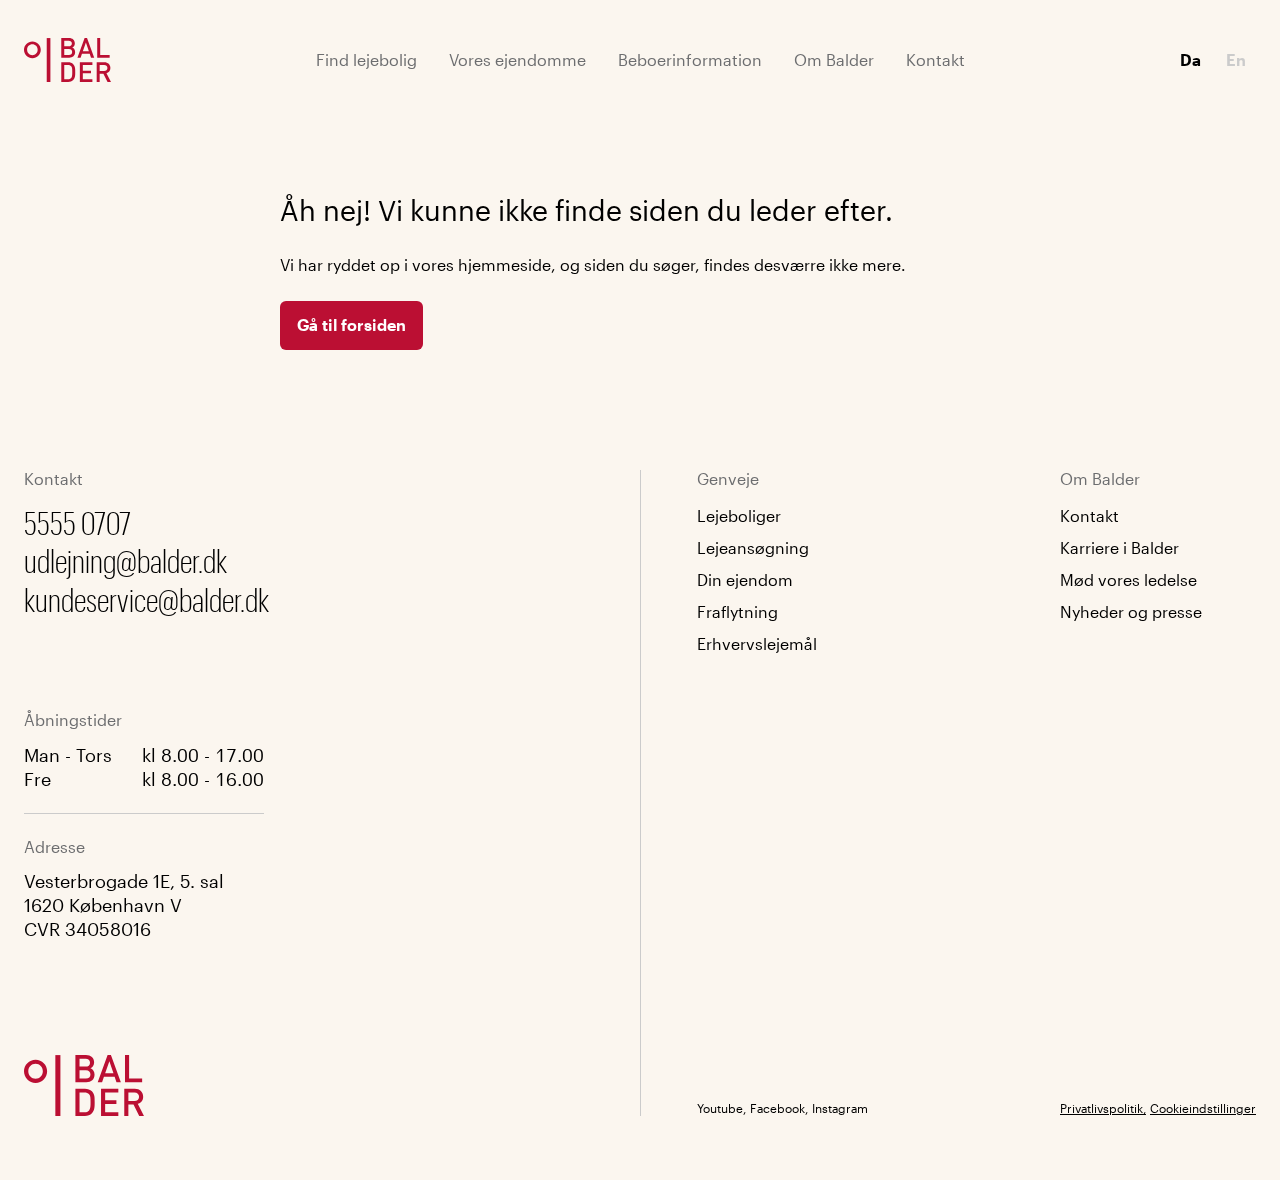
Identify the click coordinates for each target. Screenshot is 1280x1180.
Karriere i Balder (1119, 547)
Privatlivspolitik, (1103, 1108)
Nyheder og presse (1131, 611)
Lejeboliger (739, 515)
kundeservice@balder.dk (146, 599)
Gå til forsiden (351, 324)
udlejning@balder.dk (125, 560)
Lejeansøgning (753, 547)
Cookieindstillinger (1203, 1108)
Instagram (840, 1108)
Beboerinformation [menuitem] (690, 59)
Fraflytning (737, 611)
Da (1190, 59)
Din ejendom (745, 579)
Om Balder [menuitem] (834, 59)
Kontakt (1089, 515)
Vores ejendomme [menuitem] (517, 59)
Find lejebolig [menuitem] (366, 59)
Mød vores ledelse (1128, 579)
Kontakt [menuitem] (935, 59)
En (1236, 59)
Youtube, (721, 1108)
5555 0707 (77, 522)
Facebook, (779, 1108)
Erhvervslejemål (757, 643)
